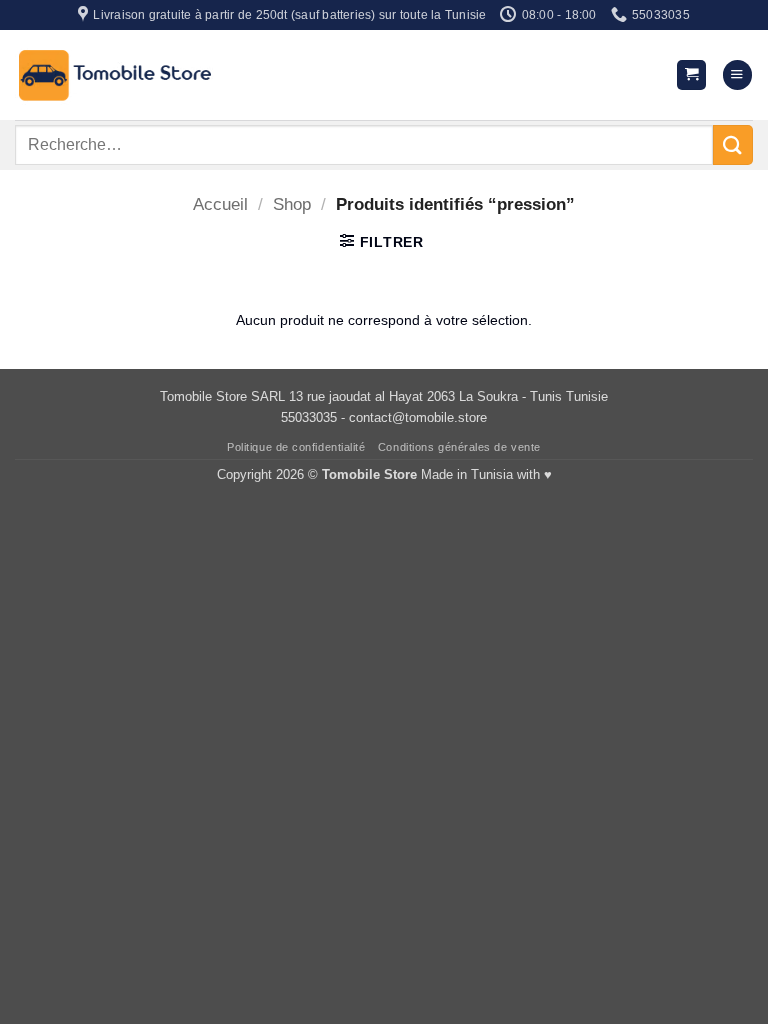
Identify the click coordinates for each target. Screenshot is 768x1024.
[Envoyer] (733, 144)
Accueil (220, 204)
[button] (691, 75)
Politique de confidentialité (296, 447)
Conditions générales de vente (459, 447)
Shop (292, 204)
